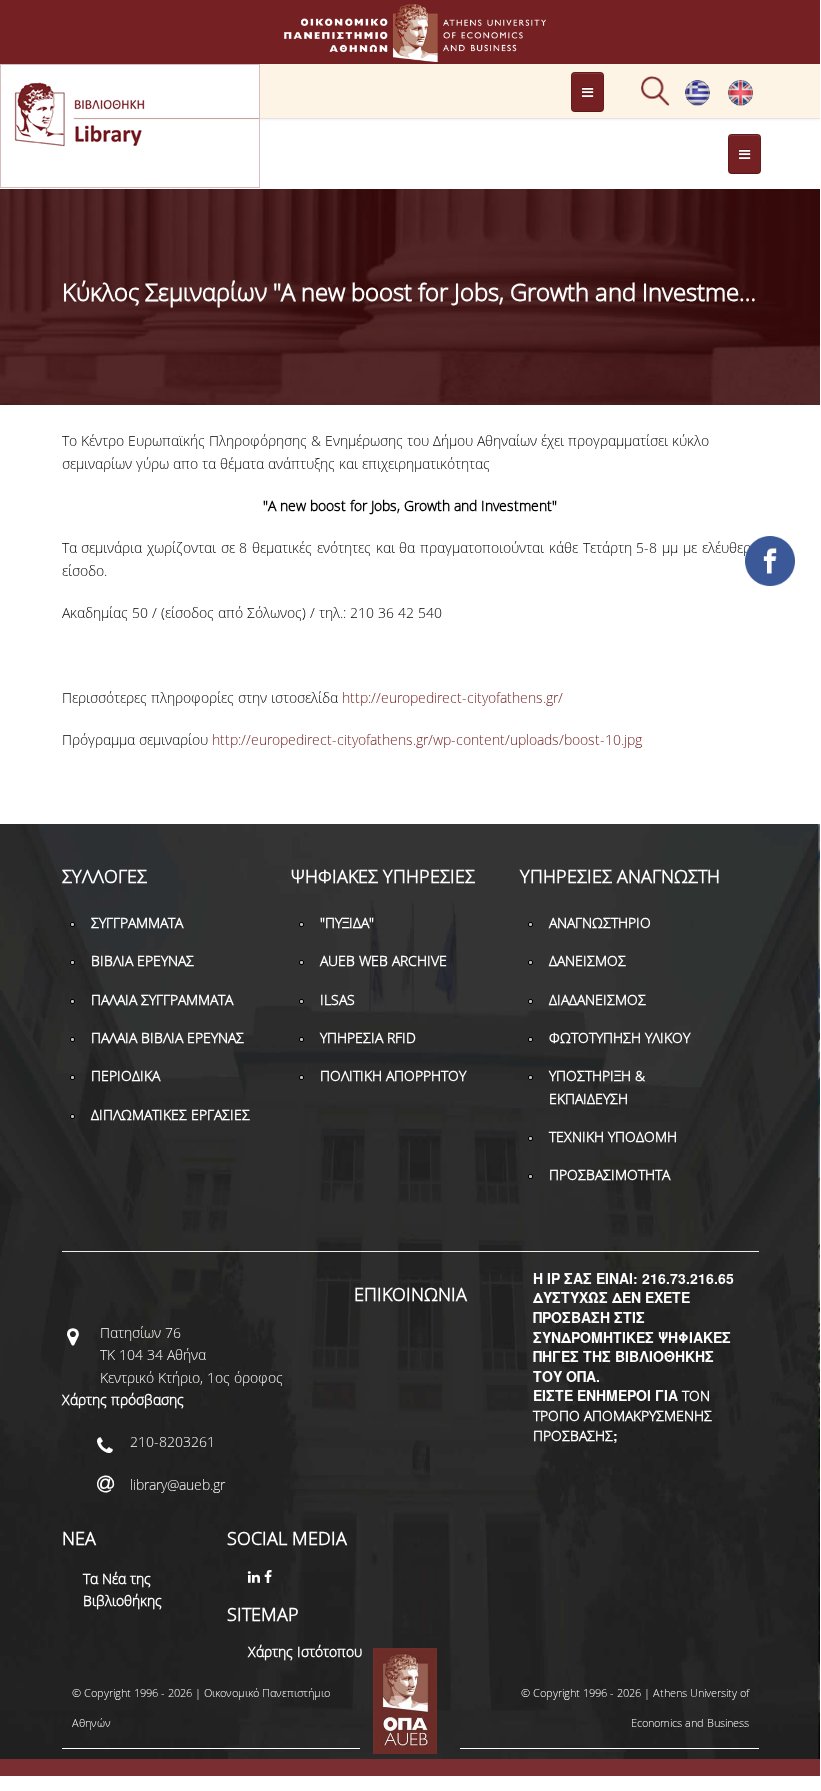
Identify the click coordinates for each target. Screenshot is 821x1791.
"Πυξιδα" (347, 922)
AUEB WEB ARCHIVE (383, 960)
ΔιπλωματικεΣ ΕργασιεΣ (170, 1114)
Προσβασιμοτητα (609, 1174)
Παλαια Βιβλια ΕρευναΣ (167, 1037)
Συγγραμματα (137, 922)
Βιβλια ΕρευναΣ (142, 960)
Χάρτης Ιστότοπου (305, 1651)
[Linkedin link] (256, 1576)
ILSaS (337, 999)
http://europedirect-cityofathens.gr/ (452, 697)
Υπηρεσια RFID (368, 1037)
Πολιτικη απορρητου (393, 1075)
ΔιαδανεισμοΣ (597, 999)
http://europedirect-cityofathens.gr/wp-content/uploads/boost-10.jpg (427, 739)
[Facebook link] (270, 1576)
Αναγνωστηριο (600, 922)
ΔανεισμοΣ (587, 960)
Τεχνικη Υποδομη (613, 1136)
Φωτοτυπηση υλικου (619, 1037)
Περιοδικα (125, 1075)
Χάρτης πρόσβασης (123, 1399)
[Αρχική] (410, 52)
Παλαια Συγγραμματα (162, 999)
